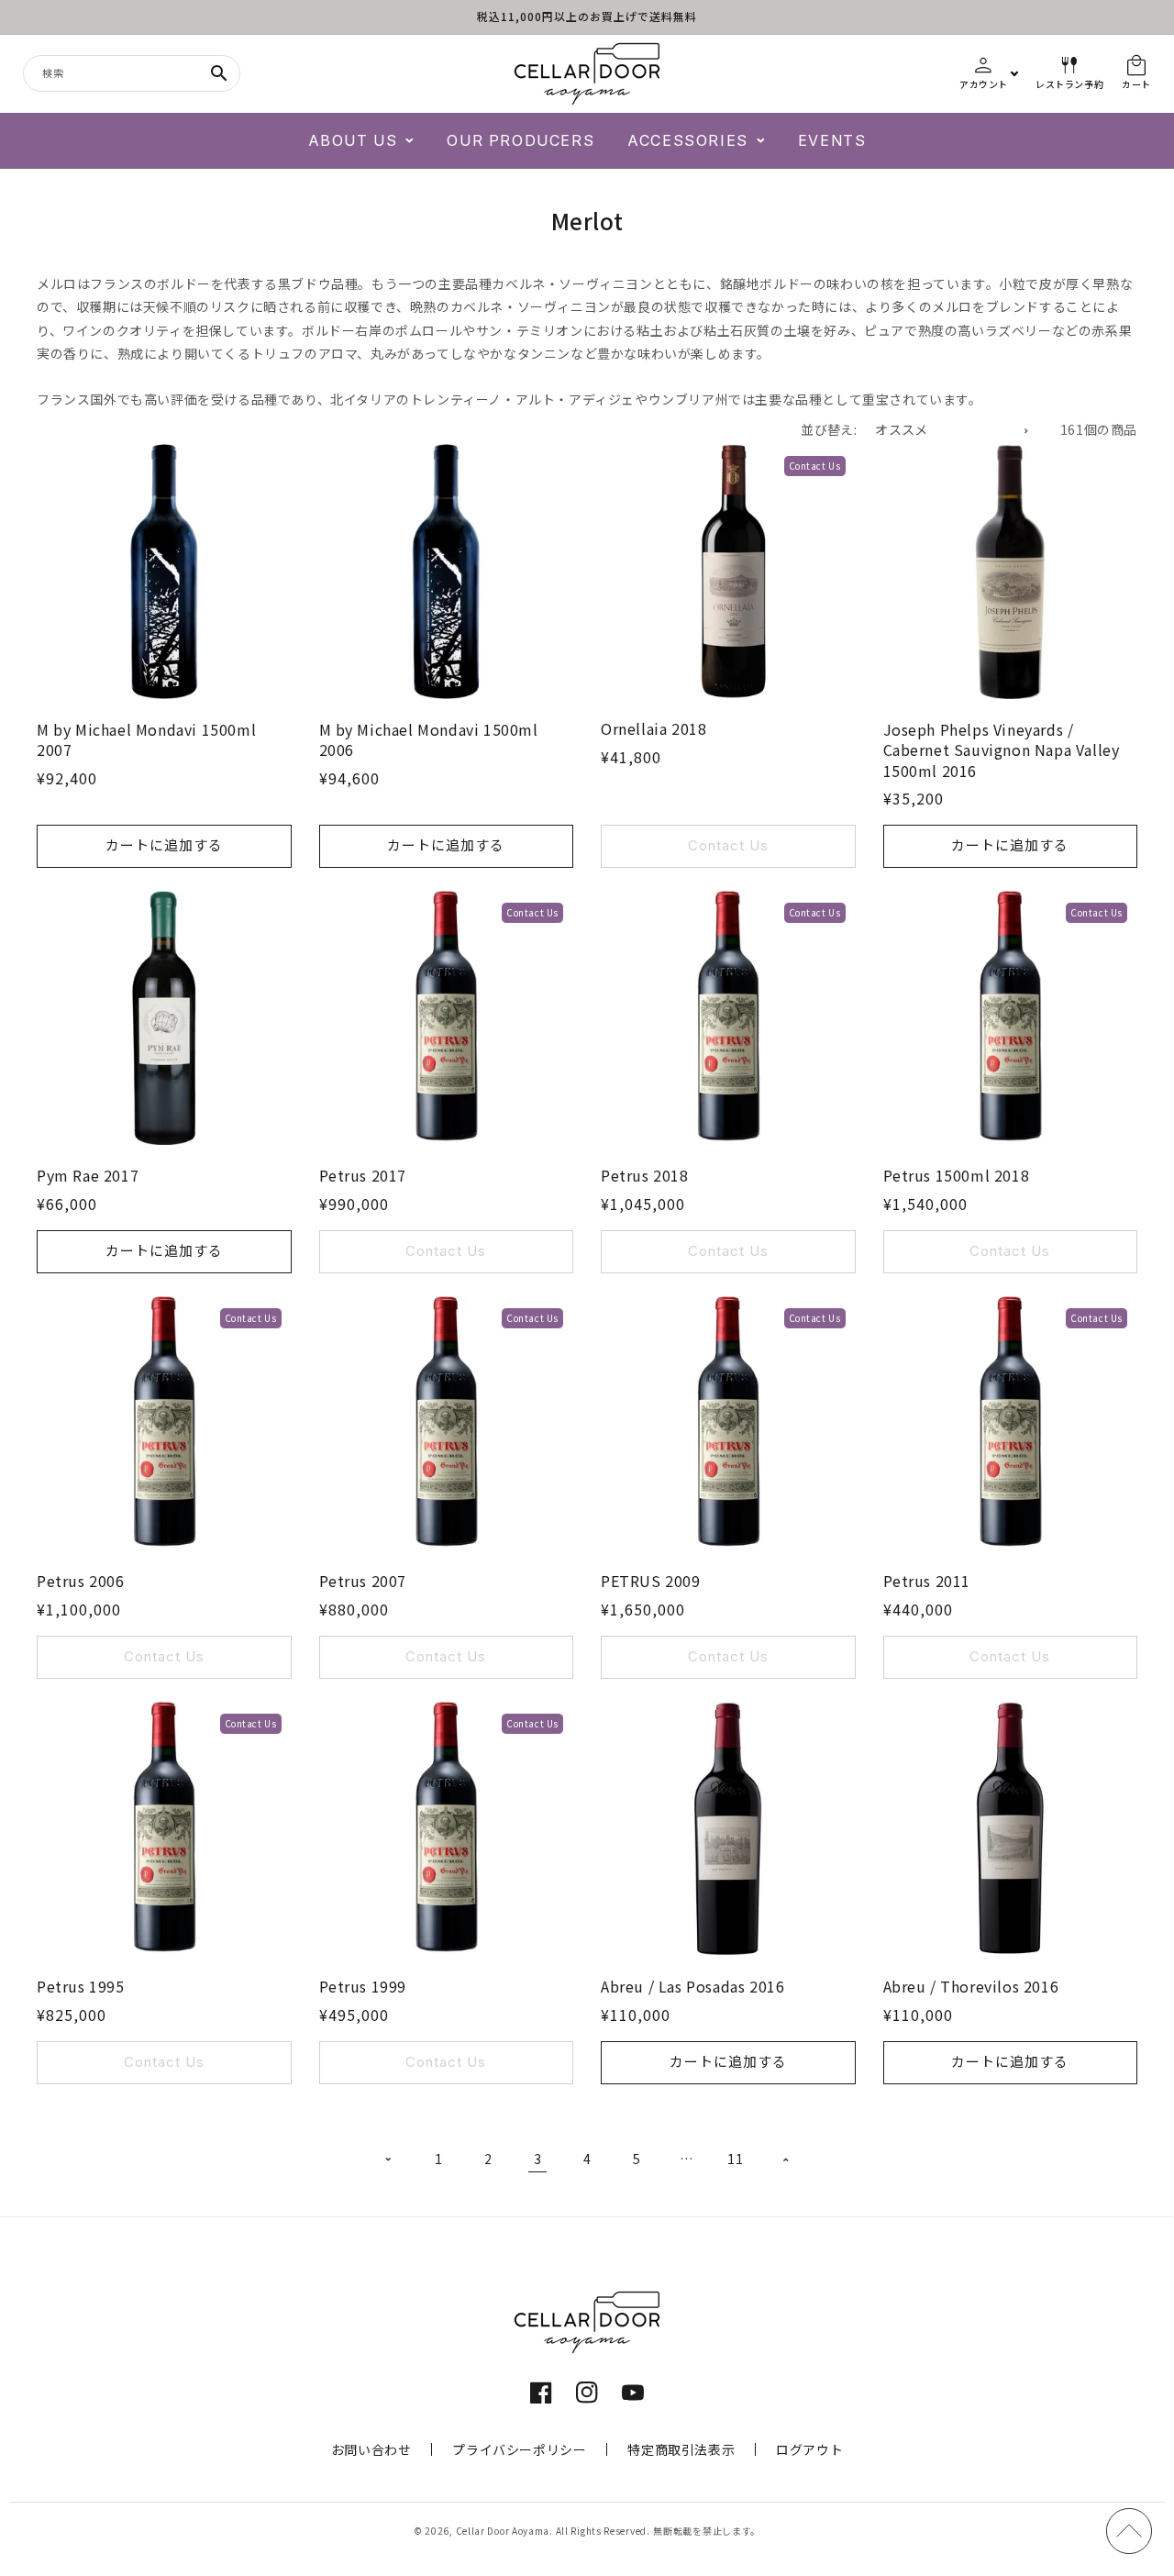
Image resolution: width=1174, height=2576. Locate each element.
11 (735, 2159)
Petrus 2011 (927, 1581)
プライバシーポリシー (519, 2449)
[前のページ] (389, 2160)
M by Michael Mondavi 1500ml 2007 (146, 740)
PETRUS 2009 (651, 1581)
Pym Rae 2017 (88, 1175)
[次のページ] (785, 2160)
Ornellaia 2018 (653, 728)
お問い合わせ (371, 2449)
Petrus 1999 (363, 1986)
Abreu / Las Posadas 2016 (692, 1986)
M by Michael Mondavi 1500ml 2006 (429, 740)
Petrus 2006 (81, 1581)
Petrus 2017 (363, 1175)
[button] (361, 141)
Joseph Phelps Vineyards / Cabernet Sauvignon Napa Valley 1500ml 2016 (1002, 750)
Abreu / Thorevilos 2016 (971, 1986)
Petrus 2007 (363, 1581)
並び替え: (829, 429)
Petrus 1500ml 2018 (957, 1175)
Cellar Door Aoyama (503, 2531)
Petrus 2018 (645, 1175)
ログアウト (809, 2449)
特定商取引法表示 (681, 2449)
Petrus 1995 (81, 1986)
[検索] (219, 73)
